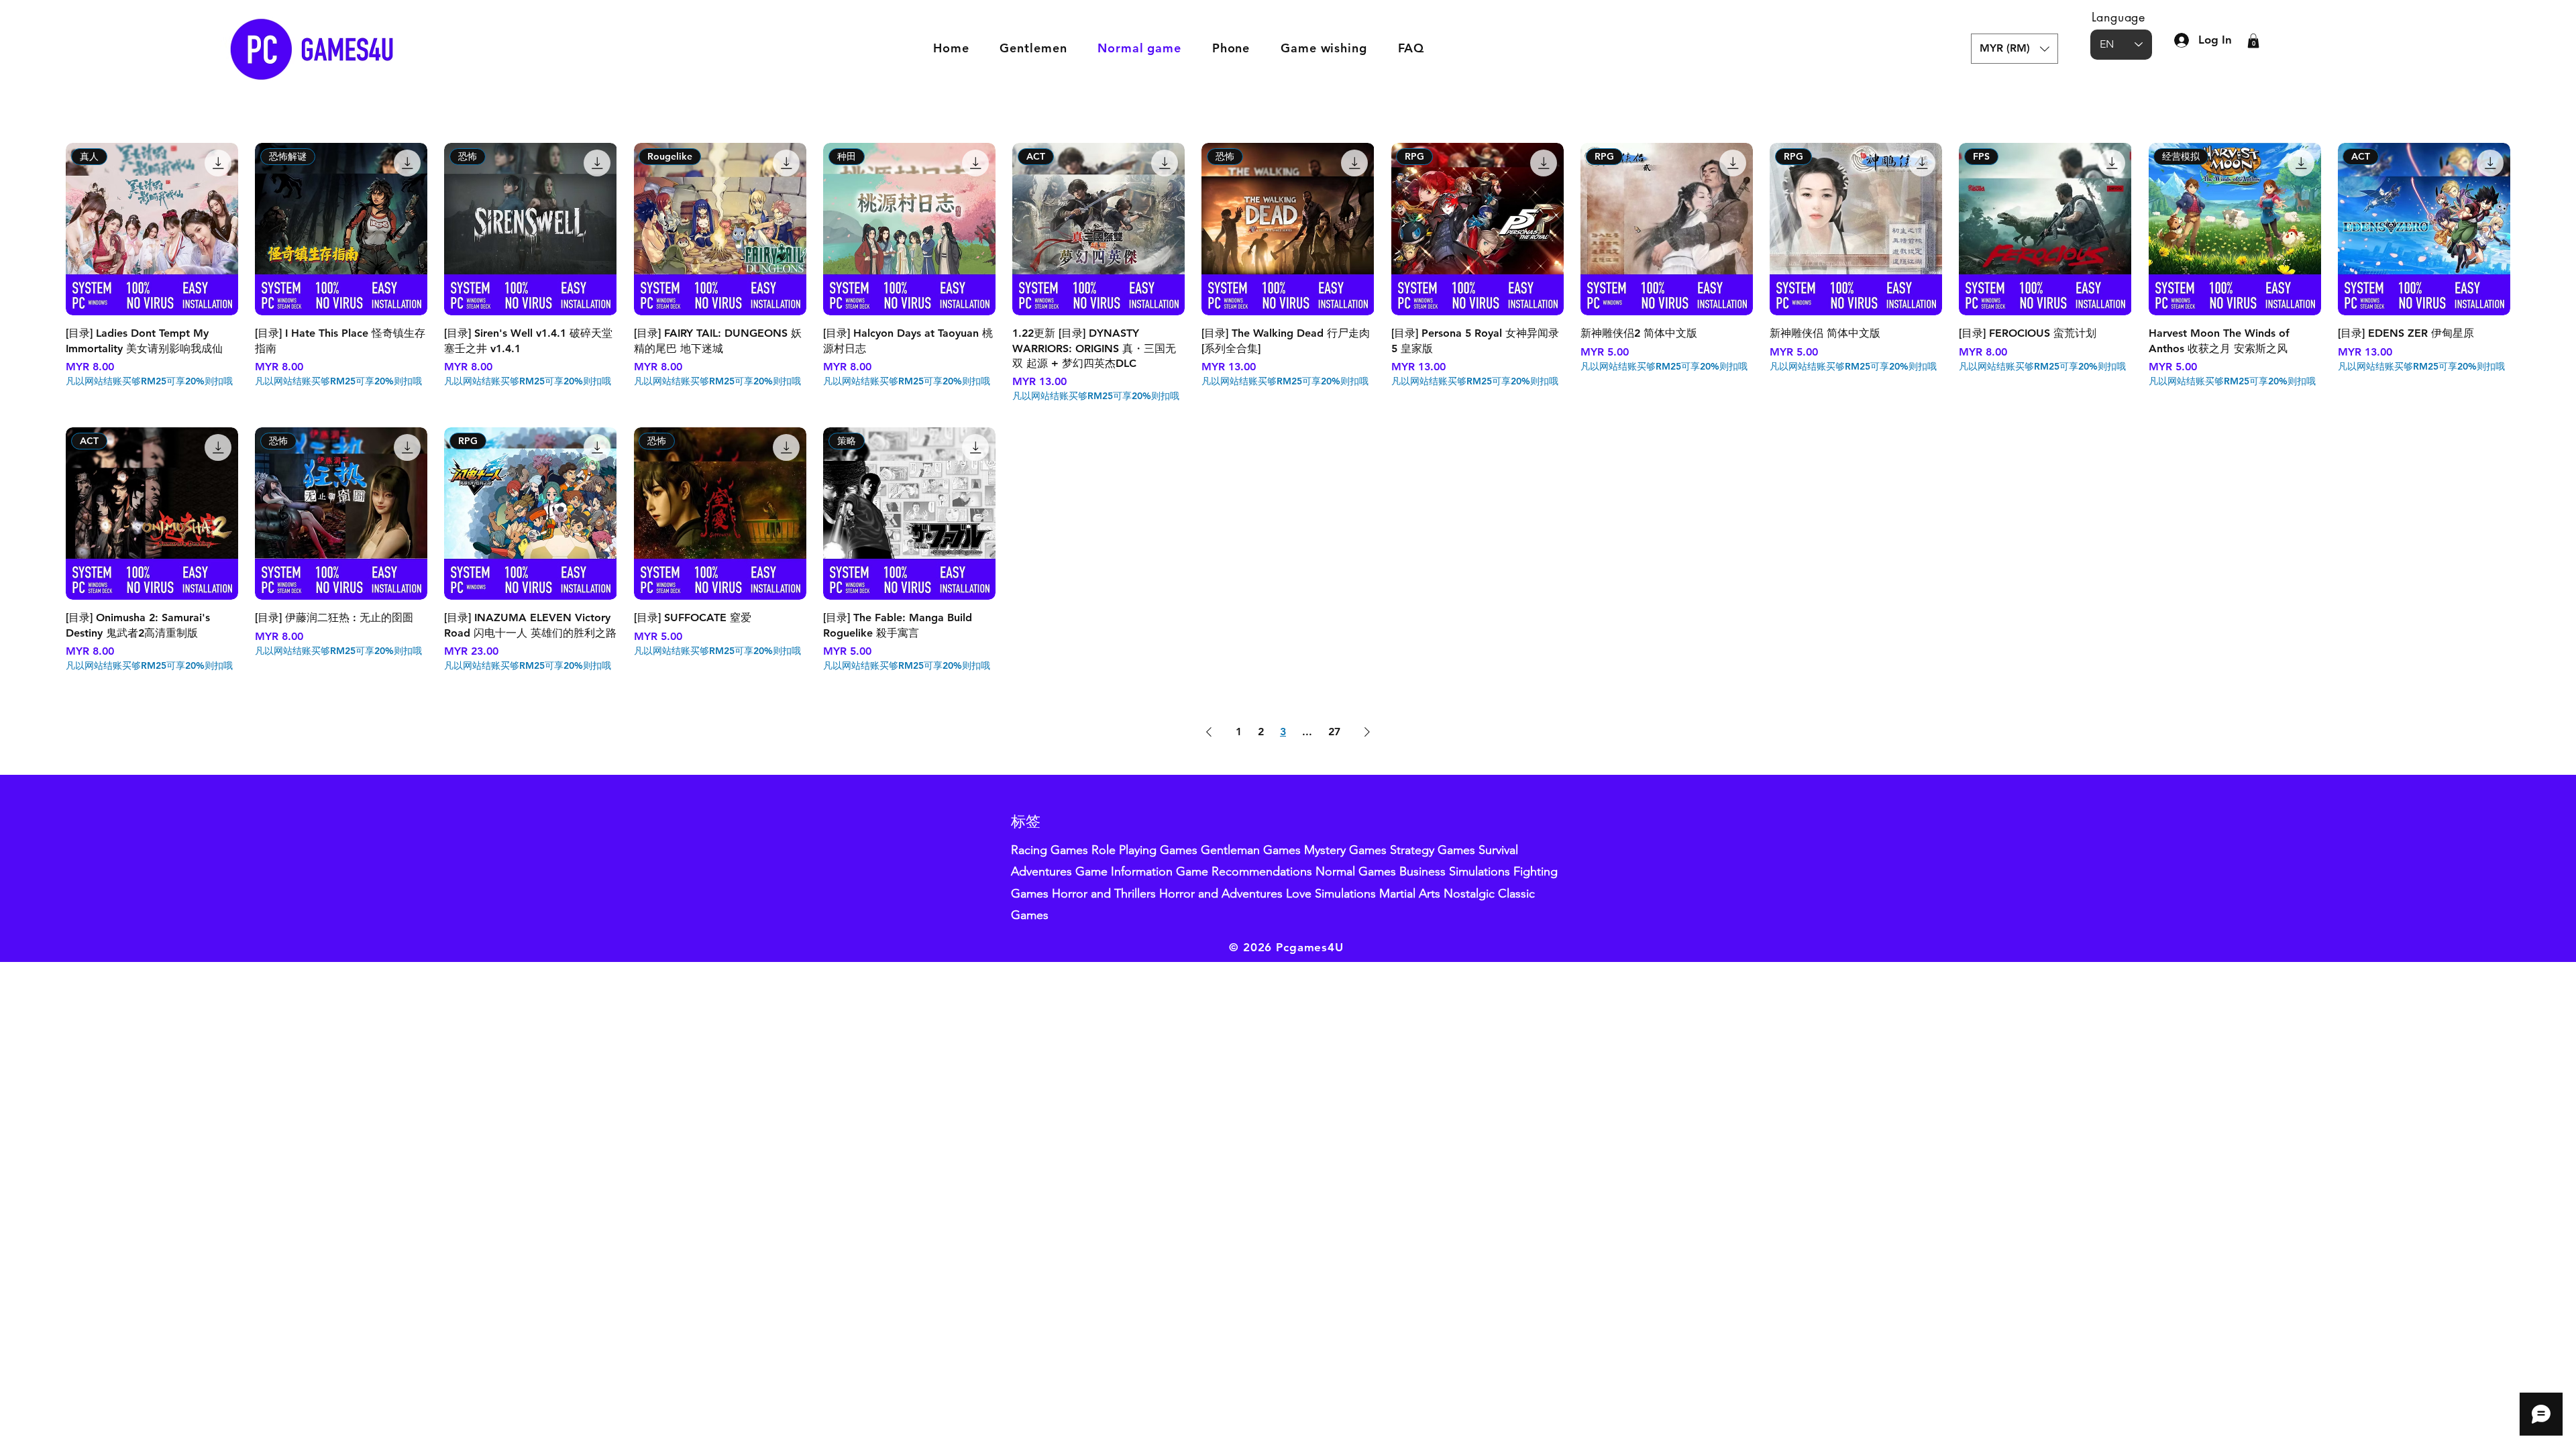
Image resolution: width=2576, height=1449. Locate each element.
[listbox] (2015, 49)
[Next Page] (1367, 732)
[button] (2015, 49)
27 (1334, 732)
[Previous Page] (1209, 732)
